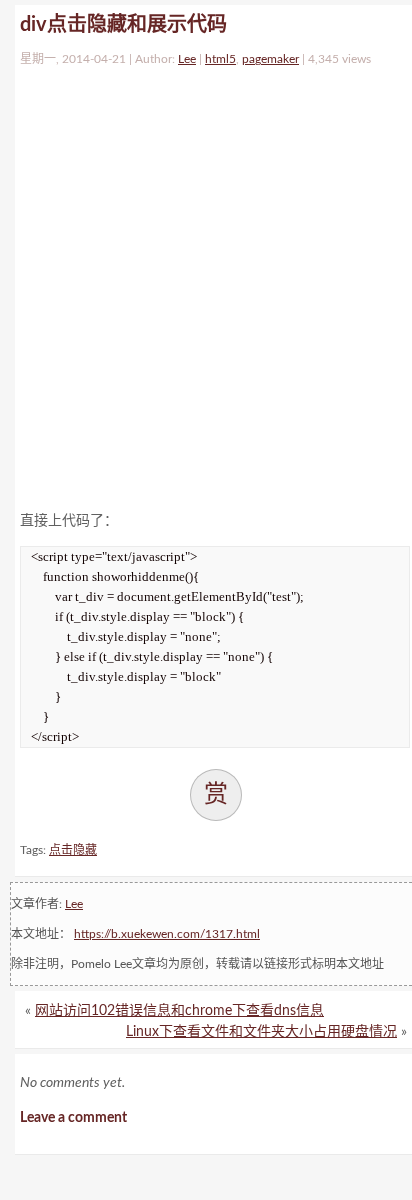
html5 (220, 59)
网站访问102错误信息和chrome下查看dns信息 (179, 1011)
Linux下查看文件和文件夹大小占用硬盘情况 (261, 1032)
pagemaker (270, 59)
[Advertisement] (206, 284)
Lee (187, 59)
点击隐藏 (73, 850)
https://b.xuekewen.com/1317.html (167, 934)
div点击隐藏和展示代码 (123, 25)
